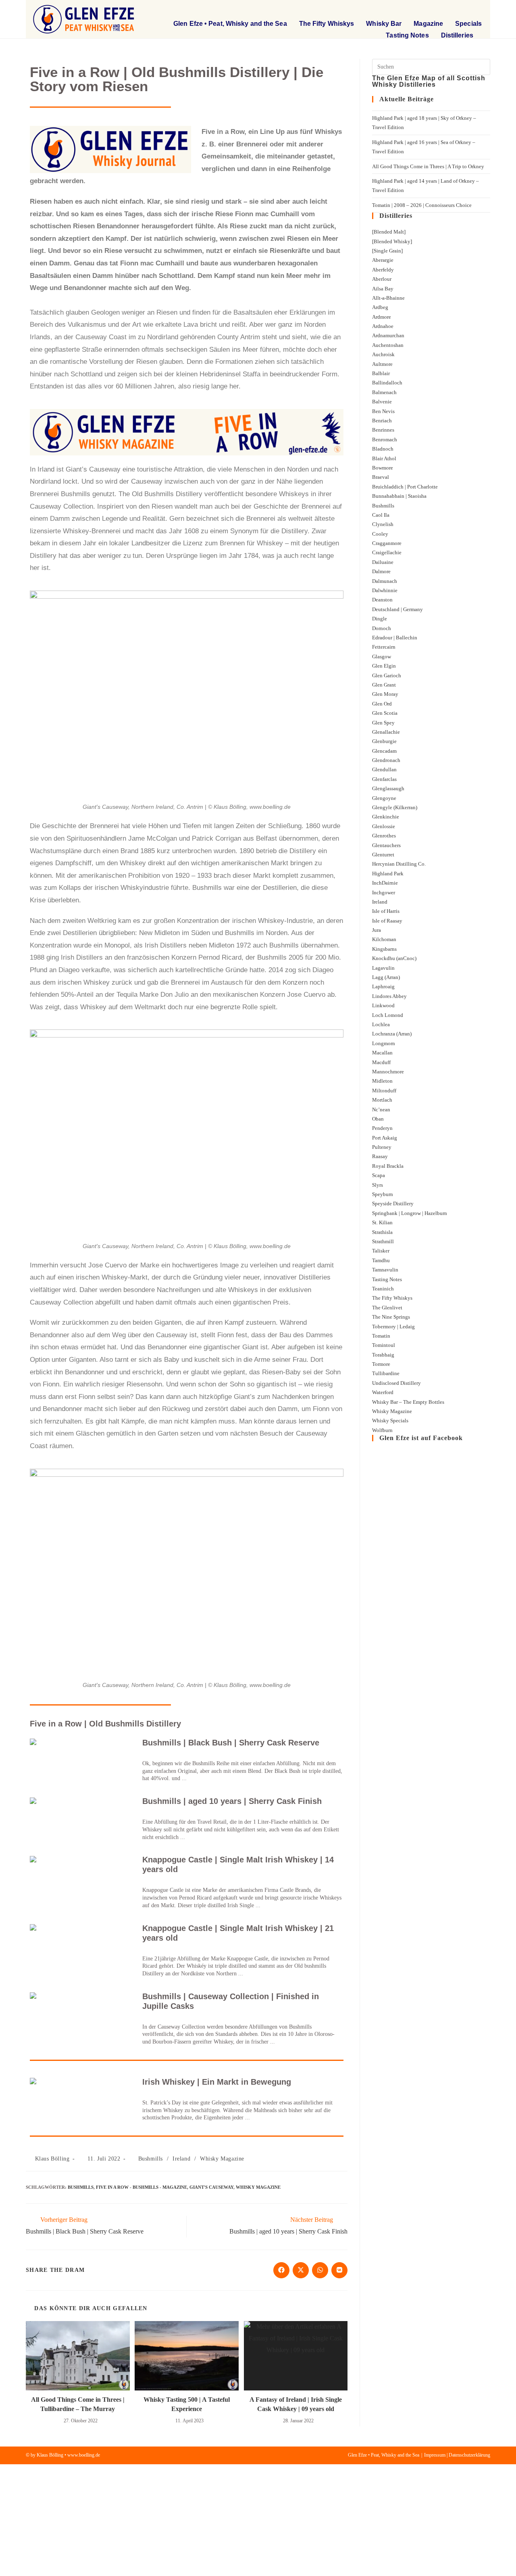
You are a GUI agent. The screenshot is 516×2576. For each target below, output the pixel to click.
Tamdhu (381, 1260)
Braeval (381, 477)
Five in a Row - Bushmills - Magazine (141, 2187)
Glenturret (383, 855)
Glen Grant (384, 685)
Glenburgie (384, 741)
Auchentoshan (388, 345)
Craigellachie (387, 552)
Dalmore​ (381, 571)
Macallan (382, 1053)
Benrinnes (383, 430)
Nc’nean (381, 1110)
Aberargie (383, 260)
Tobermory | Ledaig (393, 1327)
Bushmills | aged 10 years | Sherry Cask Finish (232, 1801)
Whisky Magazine (222, 2159)
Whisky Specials (390, 1421)
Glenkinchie (386, 817)
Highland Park (388, 874)
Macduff (381, 1062)
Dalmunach (385, 581)
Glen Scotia (385, 713)
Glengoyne (384, 798)
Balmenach (384, 392)
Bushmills (151, 2159)
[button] (429, 10)
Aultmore (382, 364)
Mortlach (382, 1100)
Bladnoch (383, 449)
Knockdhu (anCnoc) (394, 958)
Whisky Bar (384, 24)
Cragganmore (387, 543)
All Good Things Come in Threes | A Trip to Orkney (428, 166)
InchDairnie (385, 883)
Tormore (381, 1364)
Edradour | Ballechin (395, 638)
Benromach (385, 439)
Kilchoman (384, 939)
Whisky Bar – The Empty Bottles (408, 1402)
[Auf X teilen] (301, 2270)
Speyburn (383, 1194)
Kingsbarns (384, 949)
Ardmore (382, 317)
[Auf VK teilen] (339, 2270)
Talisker (381, 1251)
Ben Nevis (383, 411)
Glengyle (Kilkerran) (395, 807)
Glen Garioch (387, 675)
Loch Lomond (388, 1015)
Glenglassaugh (388, 788)
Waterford (383, 1392)
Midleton (382, 1081)
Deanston (382, 600)
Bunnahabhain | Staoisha (399, 496)
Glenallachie (386, 732)
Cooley (380, 534)
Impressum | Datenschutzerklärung (457, 2455)
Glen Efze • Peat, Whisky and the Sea (230, 24)
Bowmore (383, 468)
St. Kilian (382, 1222)
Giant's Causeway (211, 2187)
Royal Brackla (388, 1166)
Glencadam (384, 751)
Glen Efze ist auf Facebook (421, 1438)
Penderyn (382, 1128)
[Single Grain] (387, 251)
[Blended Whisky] (392, 241)
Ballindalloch (387, 383)
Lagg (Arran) (386, 977)
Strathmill (383, 1241)
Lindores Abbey (389, 996)
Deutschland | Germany (397, 609)
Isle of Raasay (387, 921)
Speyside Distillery (393, 1203)
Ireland (181, 2159)
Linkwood (383, 1005)
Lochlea (381, 1024)
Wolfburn (382, 1430)
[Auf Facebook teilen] (281, 2270)
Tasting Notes (407, 35)
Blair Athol (384, 458)
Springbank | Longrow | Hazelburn (410, 1213)
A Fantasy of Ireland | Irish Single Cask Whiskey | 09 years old (296, 2404)
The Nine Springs (391, 1317)
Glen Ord (382, 704)
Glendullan (384, 769)
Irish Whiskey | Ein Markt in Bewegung (217, 2082)
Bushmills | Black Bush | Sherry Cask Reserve (231, 1743)
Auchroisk (383, 354)
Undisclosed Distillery (396, 1383)
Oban (378, 1119)
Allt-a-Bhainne (388, 298)
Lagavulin (383, 968)
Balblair (381, 373)
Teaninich (383, 1289)
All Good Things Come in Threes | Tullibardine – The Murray (78, 2404)
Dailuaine (383, 562)
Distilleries (457, 35)
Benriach (382, 421)
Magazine (428, 24)
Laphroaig (383, 986)
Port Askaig (385, 1138)
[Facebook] (455, 10)
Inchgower (384, 892)
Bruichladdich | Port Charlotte (405, 487)
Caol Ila (381, 515)
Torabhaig (383, 1355)
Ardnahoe (383, 326)
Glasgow (382, 657)
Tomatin (381, 1336)
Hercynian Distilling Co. (399, 864)
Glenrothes (384, 836)
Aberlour (382, 279)
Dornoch (382, 628)
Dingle (380, 619)
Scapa (379, 1175)
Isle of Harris (386, 911)
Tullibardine (386, 1373)
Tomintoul (384, 1345)
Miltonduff (384, 1091)
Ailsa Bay (383, 289)
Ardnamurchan (388, 335)
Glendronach (386, 760)
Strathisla (382, 1232)
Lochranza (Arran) (392, 1034)
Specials (468, 24)
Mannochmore (388, 1072)
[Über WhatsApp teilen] (320, 2270)
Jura (377, 930)
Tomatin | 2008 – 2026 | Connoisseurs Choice (422, 205)
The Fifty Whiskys (327, 24)
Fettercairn (384, 647)
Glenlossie (384, 826)
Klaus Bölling (52, 2159)
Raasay (380, 1156)
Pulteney (382, 1147)
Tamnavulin (385, 1270)
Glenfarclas (384, 779)
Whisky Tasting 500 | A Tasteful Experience (187, 2404)
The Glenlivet (387, 1308)
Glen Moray (385, 694)
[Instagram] (476, 10)
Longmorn (384, 1043)
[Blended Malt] (389, 232)
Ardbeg (380, 307)
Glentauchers (386, 845)
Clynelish (383, 524)
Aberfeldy (383, 270)
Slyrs (378, 1185)
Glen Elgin (384, 666)
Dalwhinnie (385, 590)
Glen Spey (383, 723)
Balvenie (382, 402)
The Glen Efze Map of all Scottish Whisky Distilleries (429, 81)
